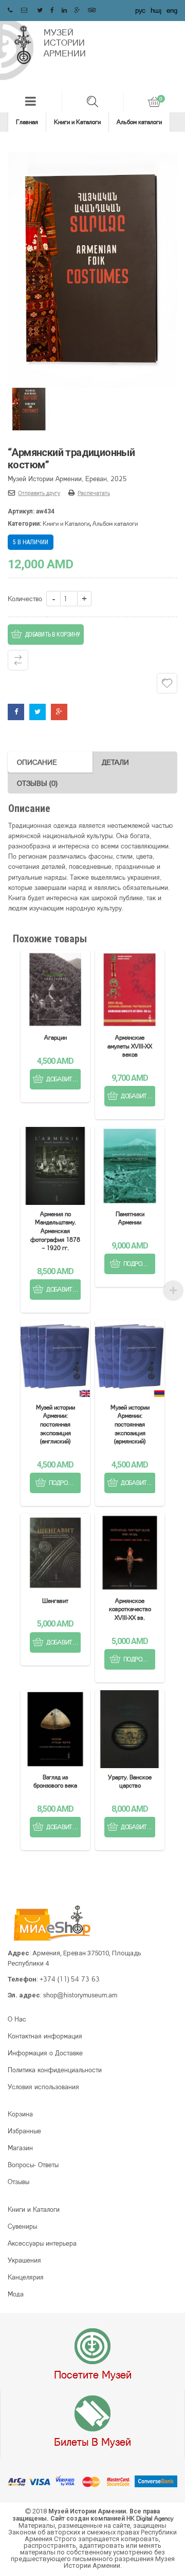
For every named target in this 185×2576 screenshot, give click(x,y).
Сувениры (22, 2226)
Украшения (24, 2260)
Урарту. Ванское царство (130, 1781)
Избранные (24, 2131)
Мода (16, 2294)
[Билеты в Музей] (92, 2414)
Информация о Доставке (45, 2053)
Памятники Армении (130, 1218)
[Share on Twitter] (38, 711)
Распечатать (94, 493)
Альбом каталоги (139, 122)
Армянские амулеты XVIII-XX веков (130, 1046)
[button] (31, 101)
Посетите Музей (93, 2374)
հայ (156, 10)
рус (140, 10)
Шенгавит (55, 1601)
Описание (37, 762)
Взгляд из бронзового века (55, 1781)
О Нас (17, 2019)
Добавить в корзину (53, 635)
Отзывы (18, 2182)
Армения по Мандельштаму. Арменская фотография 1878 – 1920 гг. (55, 1231)
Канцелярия (26, 2277)
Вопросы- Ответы (33, 2165)
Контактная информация (45, 2036)
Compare (18, 660)
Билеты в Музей (92, 2442)
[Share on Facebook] (16, 711)
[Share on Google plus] (59, 711)
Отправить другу (39, 493)
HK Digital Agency (150, 2518)
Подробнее (140, 1264)
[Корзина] (154, 102)
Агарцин (55, 1037)
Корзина (20, 2114)
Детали (115, 762)
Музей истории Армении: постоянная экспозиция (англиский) (55, 1424)
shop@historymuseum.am (80, 1995)
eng (172, 10)
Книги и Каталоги (77, 122)
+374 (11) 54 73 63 (70, 1979)
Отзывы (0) (37, 783)
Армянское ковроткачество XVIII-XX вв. (130, 1609)
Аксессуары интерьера (42, 2243)
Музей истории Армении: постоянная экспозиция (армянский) (130, 1424)
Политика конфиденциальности (55, 2070)
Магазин (20, 2148)
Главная (27, 122)
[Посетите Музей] (92, 2347)
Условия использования (43, 2087)
